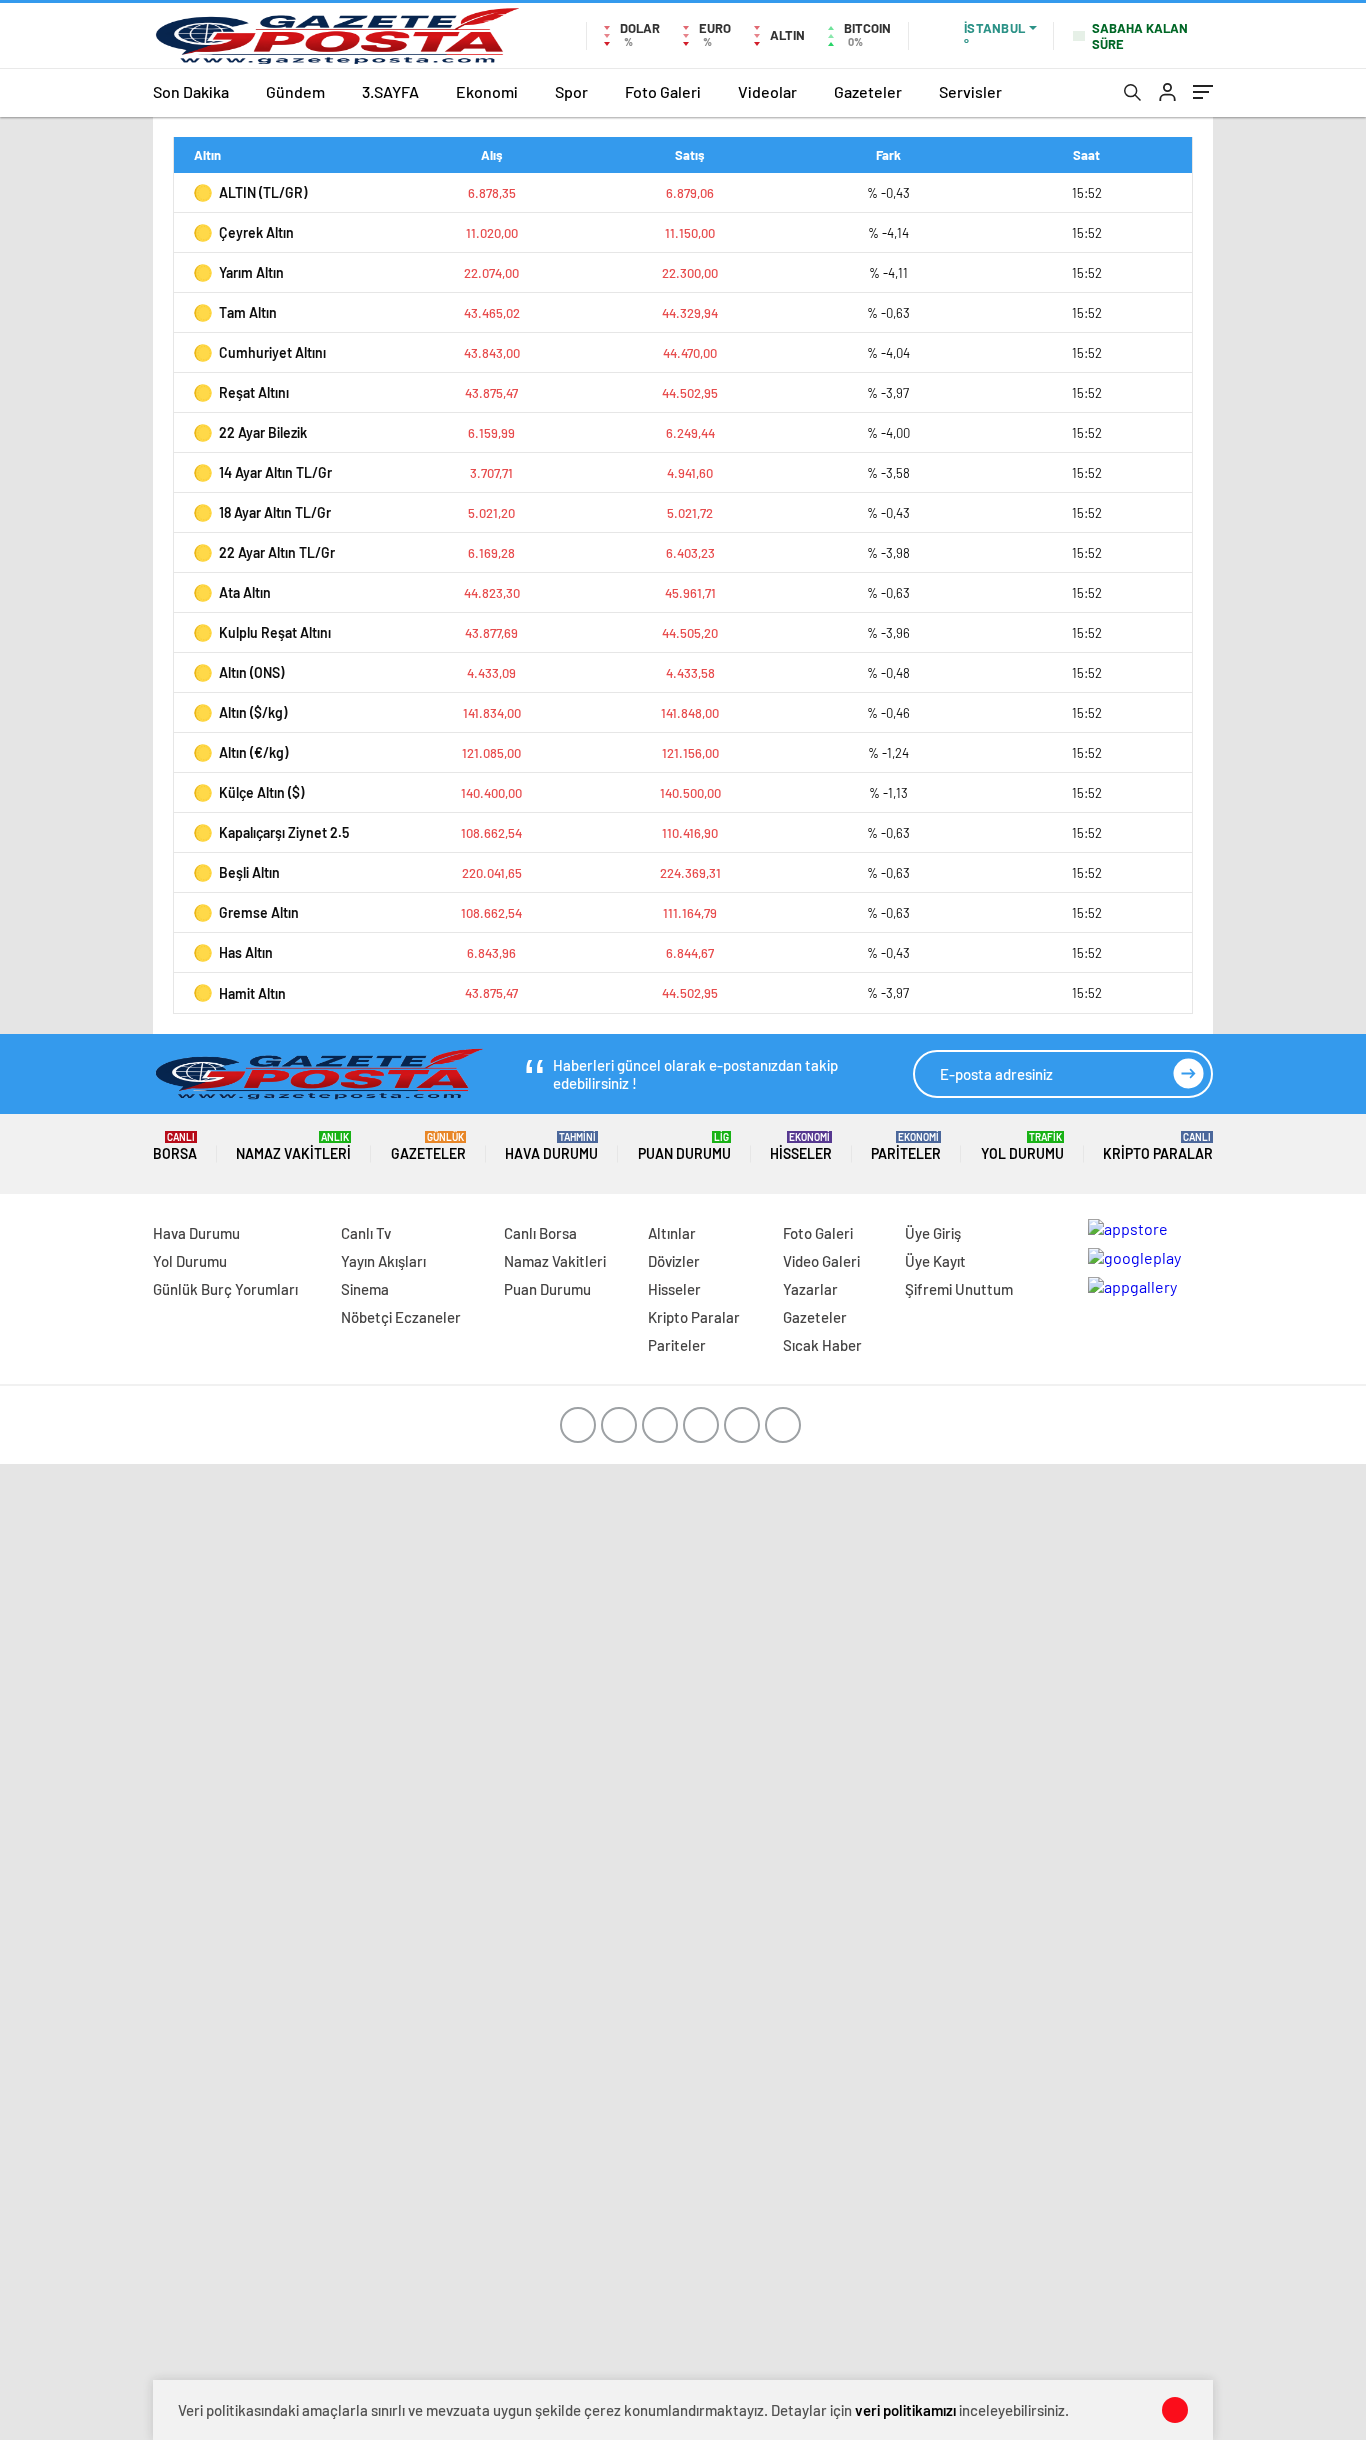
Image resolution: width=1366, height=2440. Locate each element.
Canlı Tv (366, 1233)
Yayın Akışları (383, 1261)
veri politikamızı (905, 2410)
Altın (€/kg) (253, 752)
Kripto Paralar (1158, 1146)
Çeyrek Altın (256, 232)
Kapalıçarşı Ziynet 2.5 (284, 832)
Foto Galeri (663, 91)
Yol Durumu (1022, 1146)
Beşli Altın (249, 872)
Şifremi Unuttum (959, 1289)
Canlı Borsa (540, 1233)
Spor (571, 91)
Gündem (295, 91)
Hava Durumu (551, 1146)
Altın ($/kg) (253, 712)
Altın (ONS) (251, 672)
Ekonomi (487, 91)
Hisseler (801, 1146)
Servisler (970, 91)
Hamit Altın (252, 993)
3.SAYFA (390, 91)
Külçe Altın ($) (261, 792)
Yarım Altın (251, 272)
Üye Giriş (933, 1233)
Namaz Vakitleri (293, 1146)
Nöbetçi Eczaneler (401, 1317)
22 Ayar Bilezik (263, 432)
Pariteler (906, 1146)
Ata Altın (245, 592)
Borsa (175, 1146)
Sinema (365, 1289)
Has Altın (246, 952)
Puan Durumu (684, 1146)
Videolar (767, 91)
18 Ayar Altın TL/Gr (275, 512)
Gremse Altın (259, 912)
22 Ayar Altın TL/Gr (277, 552)
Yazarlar (810, 1289)
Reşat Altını (254, 392)
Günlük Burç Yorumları (225, 1289)
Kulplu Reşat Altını (275, 632)
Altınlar (672, 1233)
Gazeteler (868, 91)
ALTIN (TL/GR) (263, 192)
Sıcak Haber (822, 1345)
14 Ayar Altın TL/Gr (275, 472)
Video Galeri (821, 1261)
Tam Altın (248, 312)
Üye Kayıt (935, 1261)
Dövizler (674, 1261)
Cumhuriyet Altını (272, 352)
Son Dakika (191, 91)
